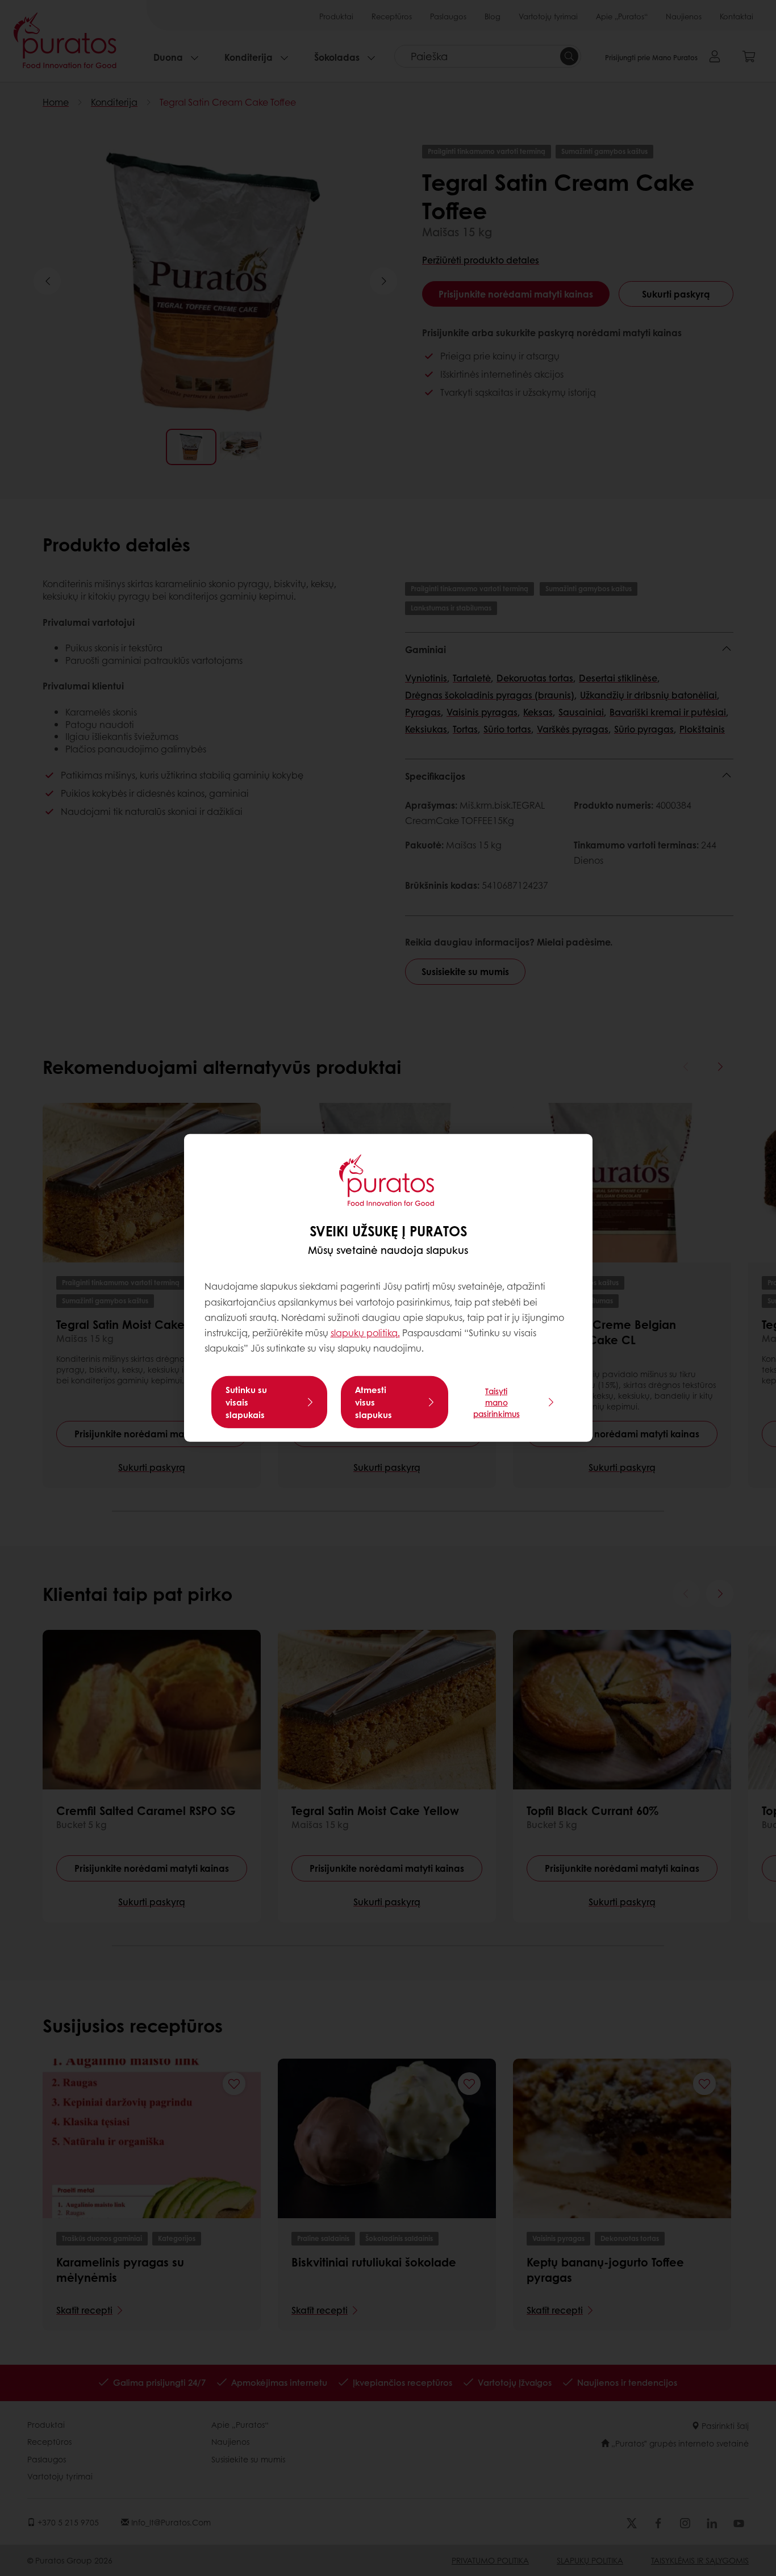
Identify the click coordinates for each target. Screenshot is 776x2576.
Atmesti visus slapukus (374, 1402)
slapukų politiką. (365, 1333)
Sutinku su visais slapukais (246, 1402)
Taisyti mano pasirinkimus (497, 1402)
